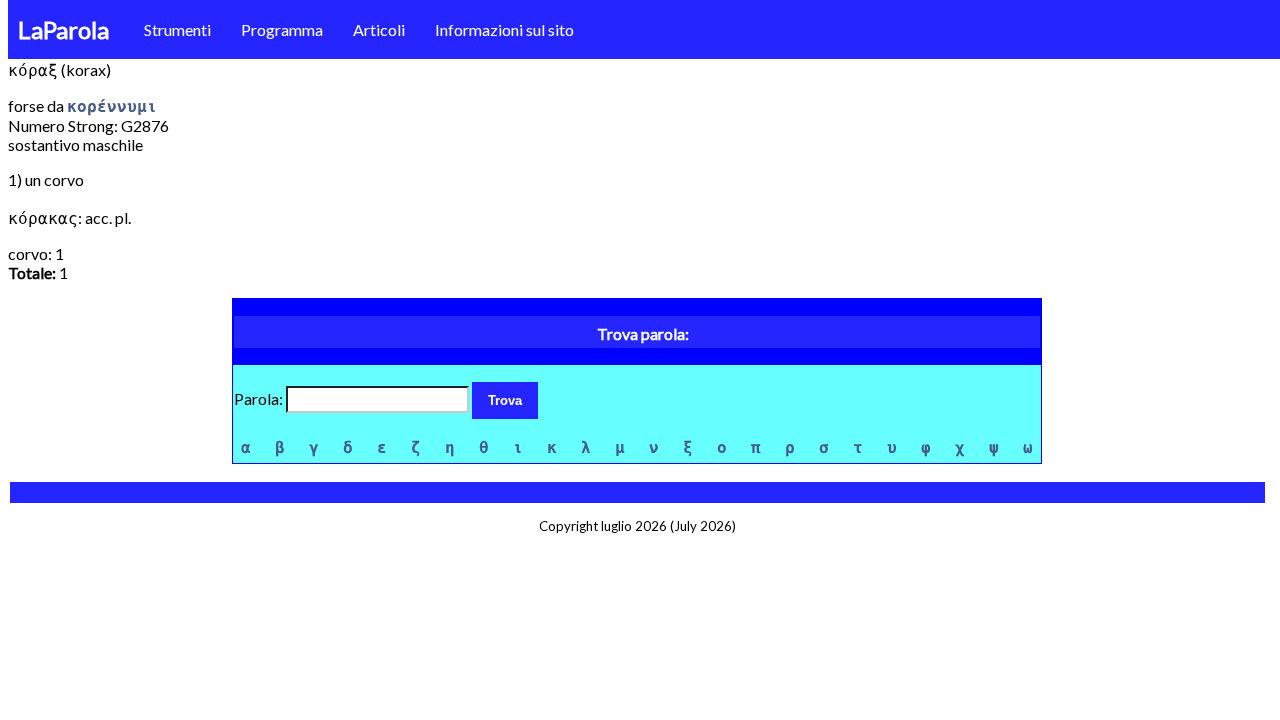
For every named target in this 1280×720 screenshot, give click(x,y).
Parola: (260, 398)
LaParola (63, 29)
